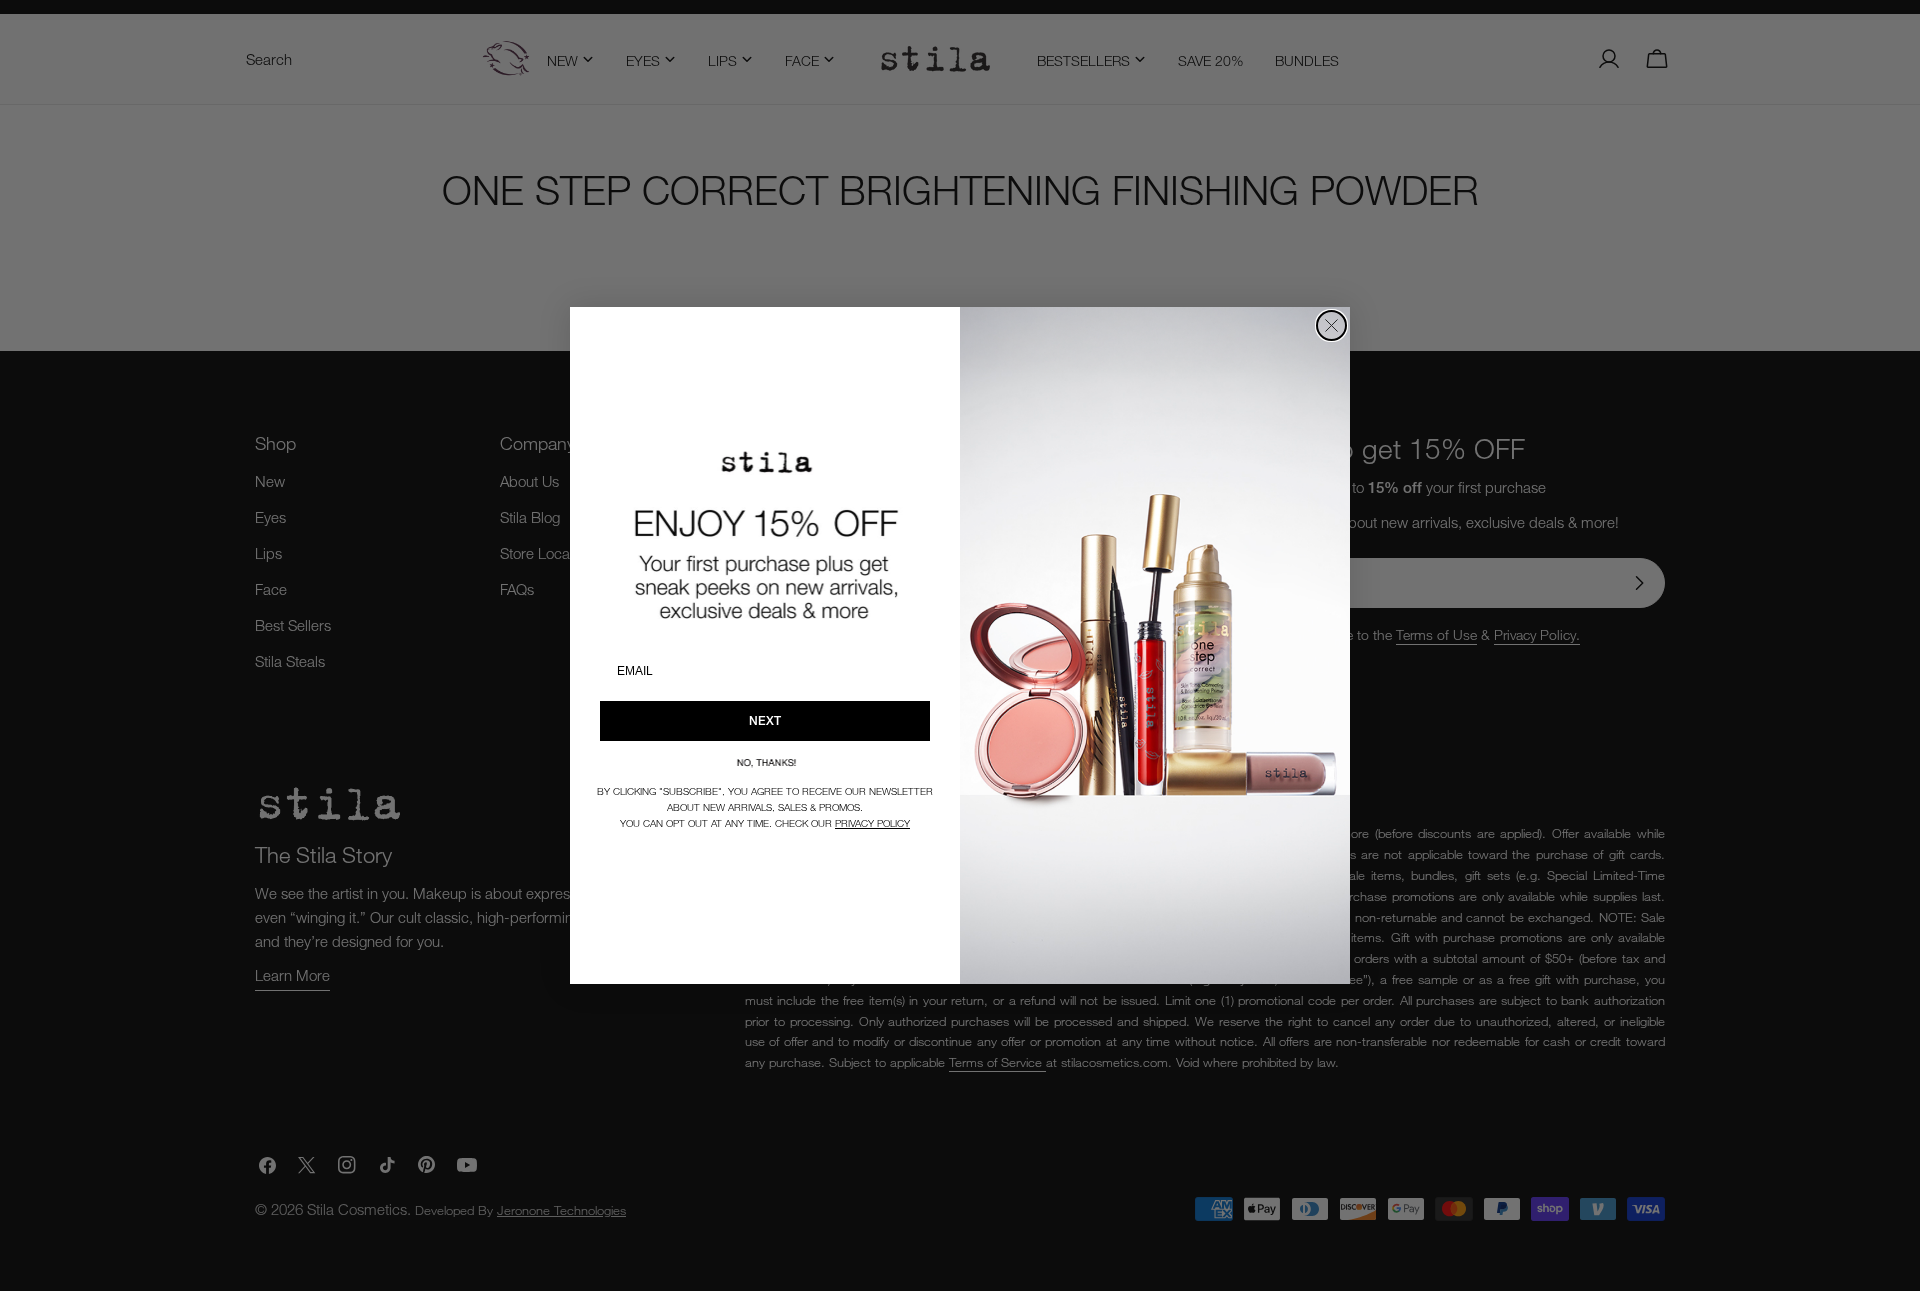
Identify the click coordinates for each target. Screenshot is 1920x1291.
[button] (765, 762)
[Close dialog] (1331, 325)
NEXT (765, 720)
